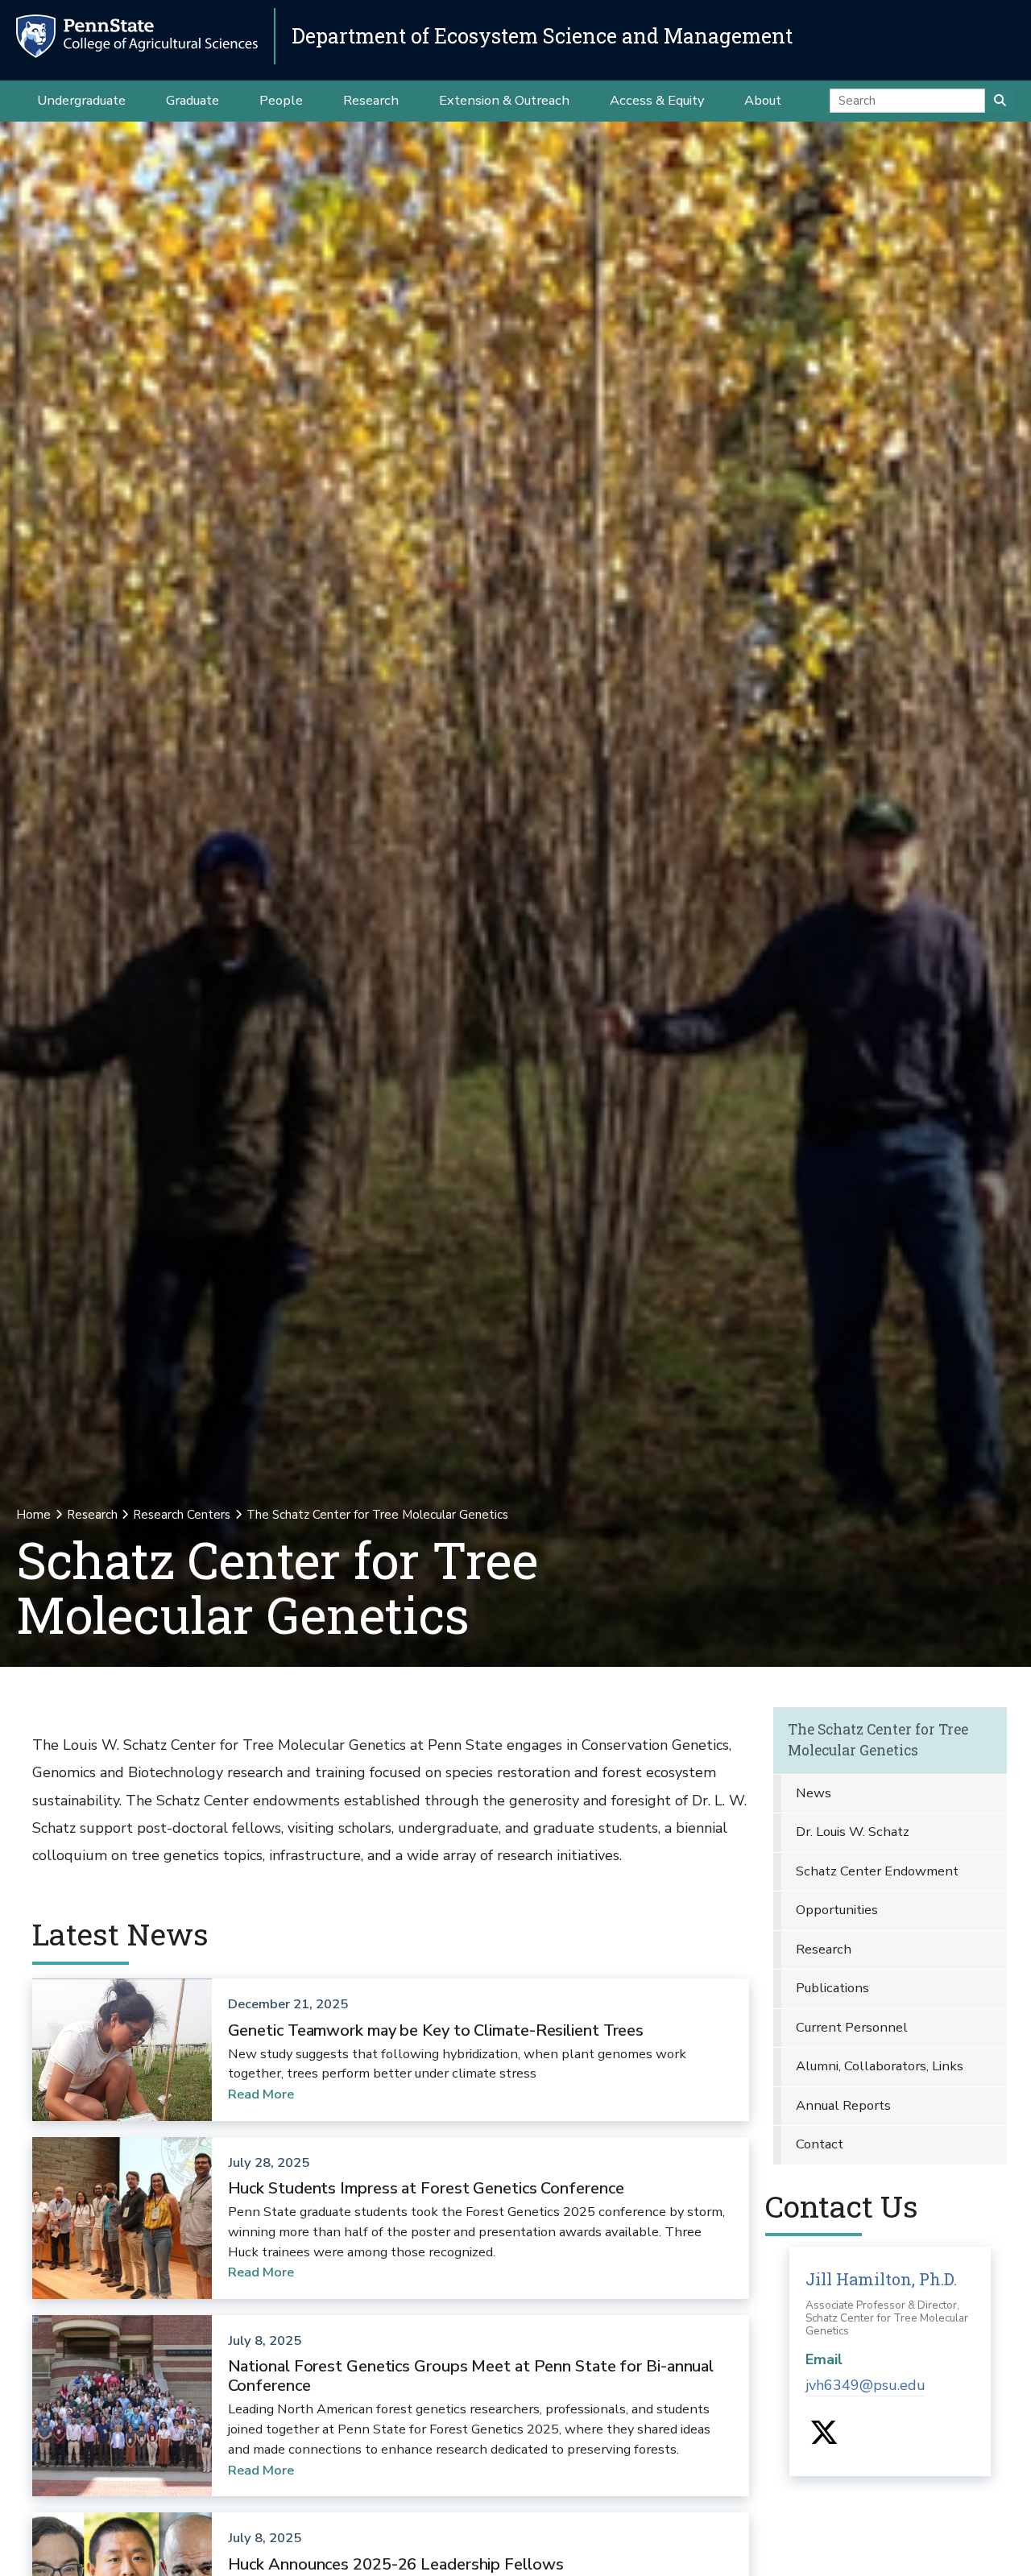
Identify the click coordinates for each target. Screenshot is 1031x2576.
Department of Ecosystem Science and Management (542, 36)
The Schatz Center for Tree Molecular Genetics (878, 1740)
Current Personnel (852, 2027)
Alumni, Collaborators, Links (880, 2066)
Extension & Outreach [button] (504, 100)
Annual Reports (843, 2105)
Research (92, 1515)
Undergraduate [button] (81, 100)
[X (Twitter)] (824, 2438)
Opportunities (837, 1910)
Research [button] (371, 100)
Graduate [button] (193, 100)
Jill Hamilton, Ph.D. (881, 2279)
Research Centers (182, 1515)
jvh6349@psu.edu (865, 2385)
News (814, 1793)
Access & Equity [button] (657, 100)
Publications (832, 1988)
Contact (820, 2144)
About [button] (763, 100)
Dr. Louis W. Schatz (853, 1832)
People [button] (281, 100)
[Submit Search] (1000, 101)
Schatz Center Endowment (877, 1871)
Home (33, 1515)
